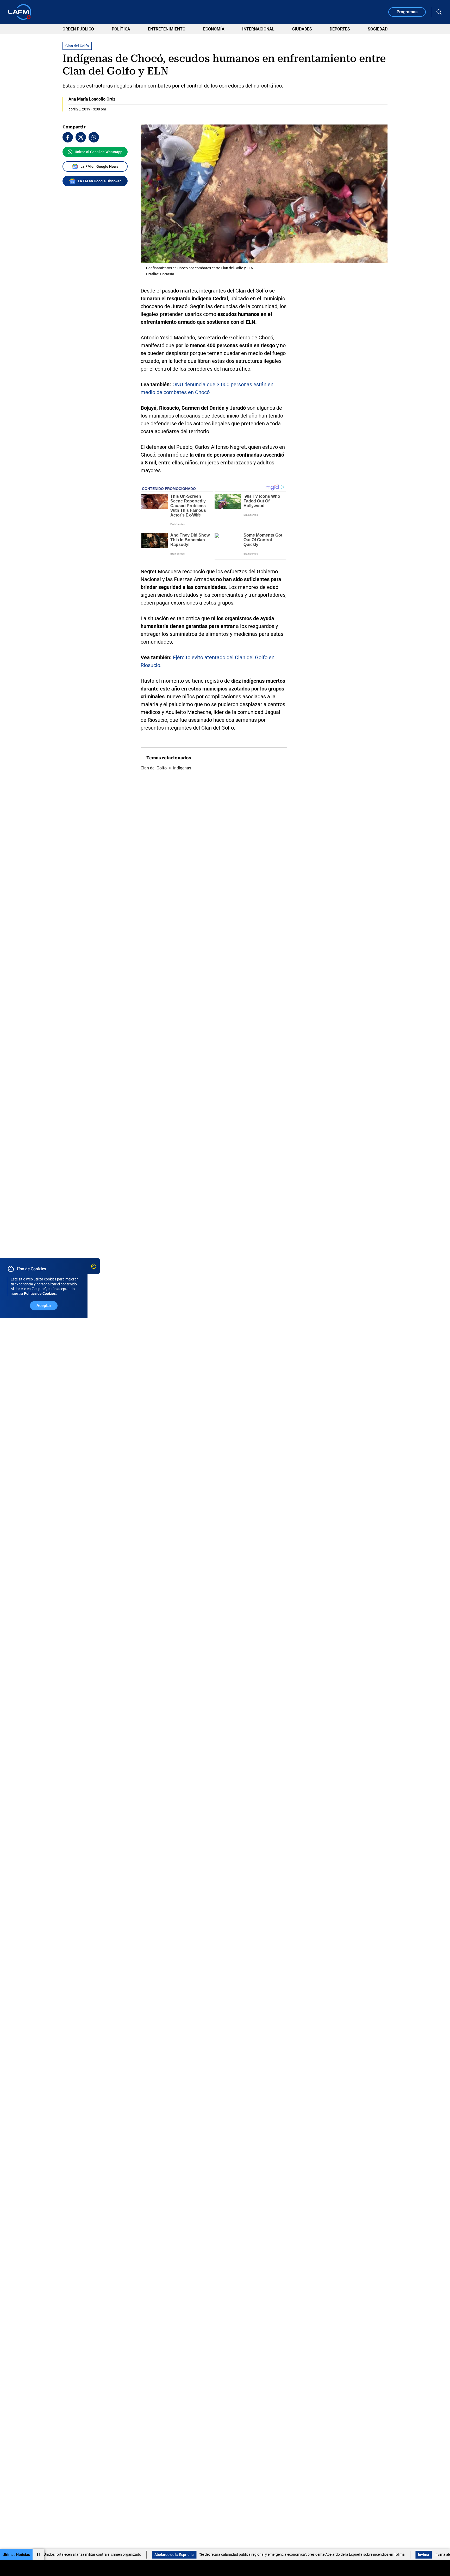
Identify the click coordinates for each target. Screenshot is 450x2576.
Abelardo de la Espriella (98, 2555)
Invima (348, 2555)
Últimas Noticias (16, 2555)
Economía (214, 29)
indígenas (182, 768)
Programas (407, 12)
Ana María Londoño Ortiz (92, 99)
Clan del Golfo (154, 768)
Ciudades (302, 29)
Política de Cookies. (40, 1294)
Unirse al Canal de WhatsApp (99, 152)
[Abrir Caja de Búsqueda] (439, 12)
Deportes (340, 29)
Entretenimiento (167, 29)
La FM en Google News (99, 166)
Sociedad (378, 29)
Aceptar (44, 1306)
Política (121, 29)
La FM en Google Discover (99, 181)
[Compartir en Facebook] (68, 137)
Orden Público (78, 29)
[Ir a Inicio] (20, 12)
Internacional (258, 29)
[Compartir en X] (81, 137)
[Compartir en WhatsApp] (94, 137)
